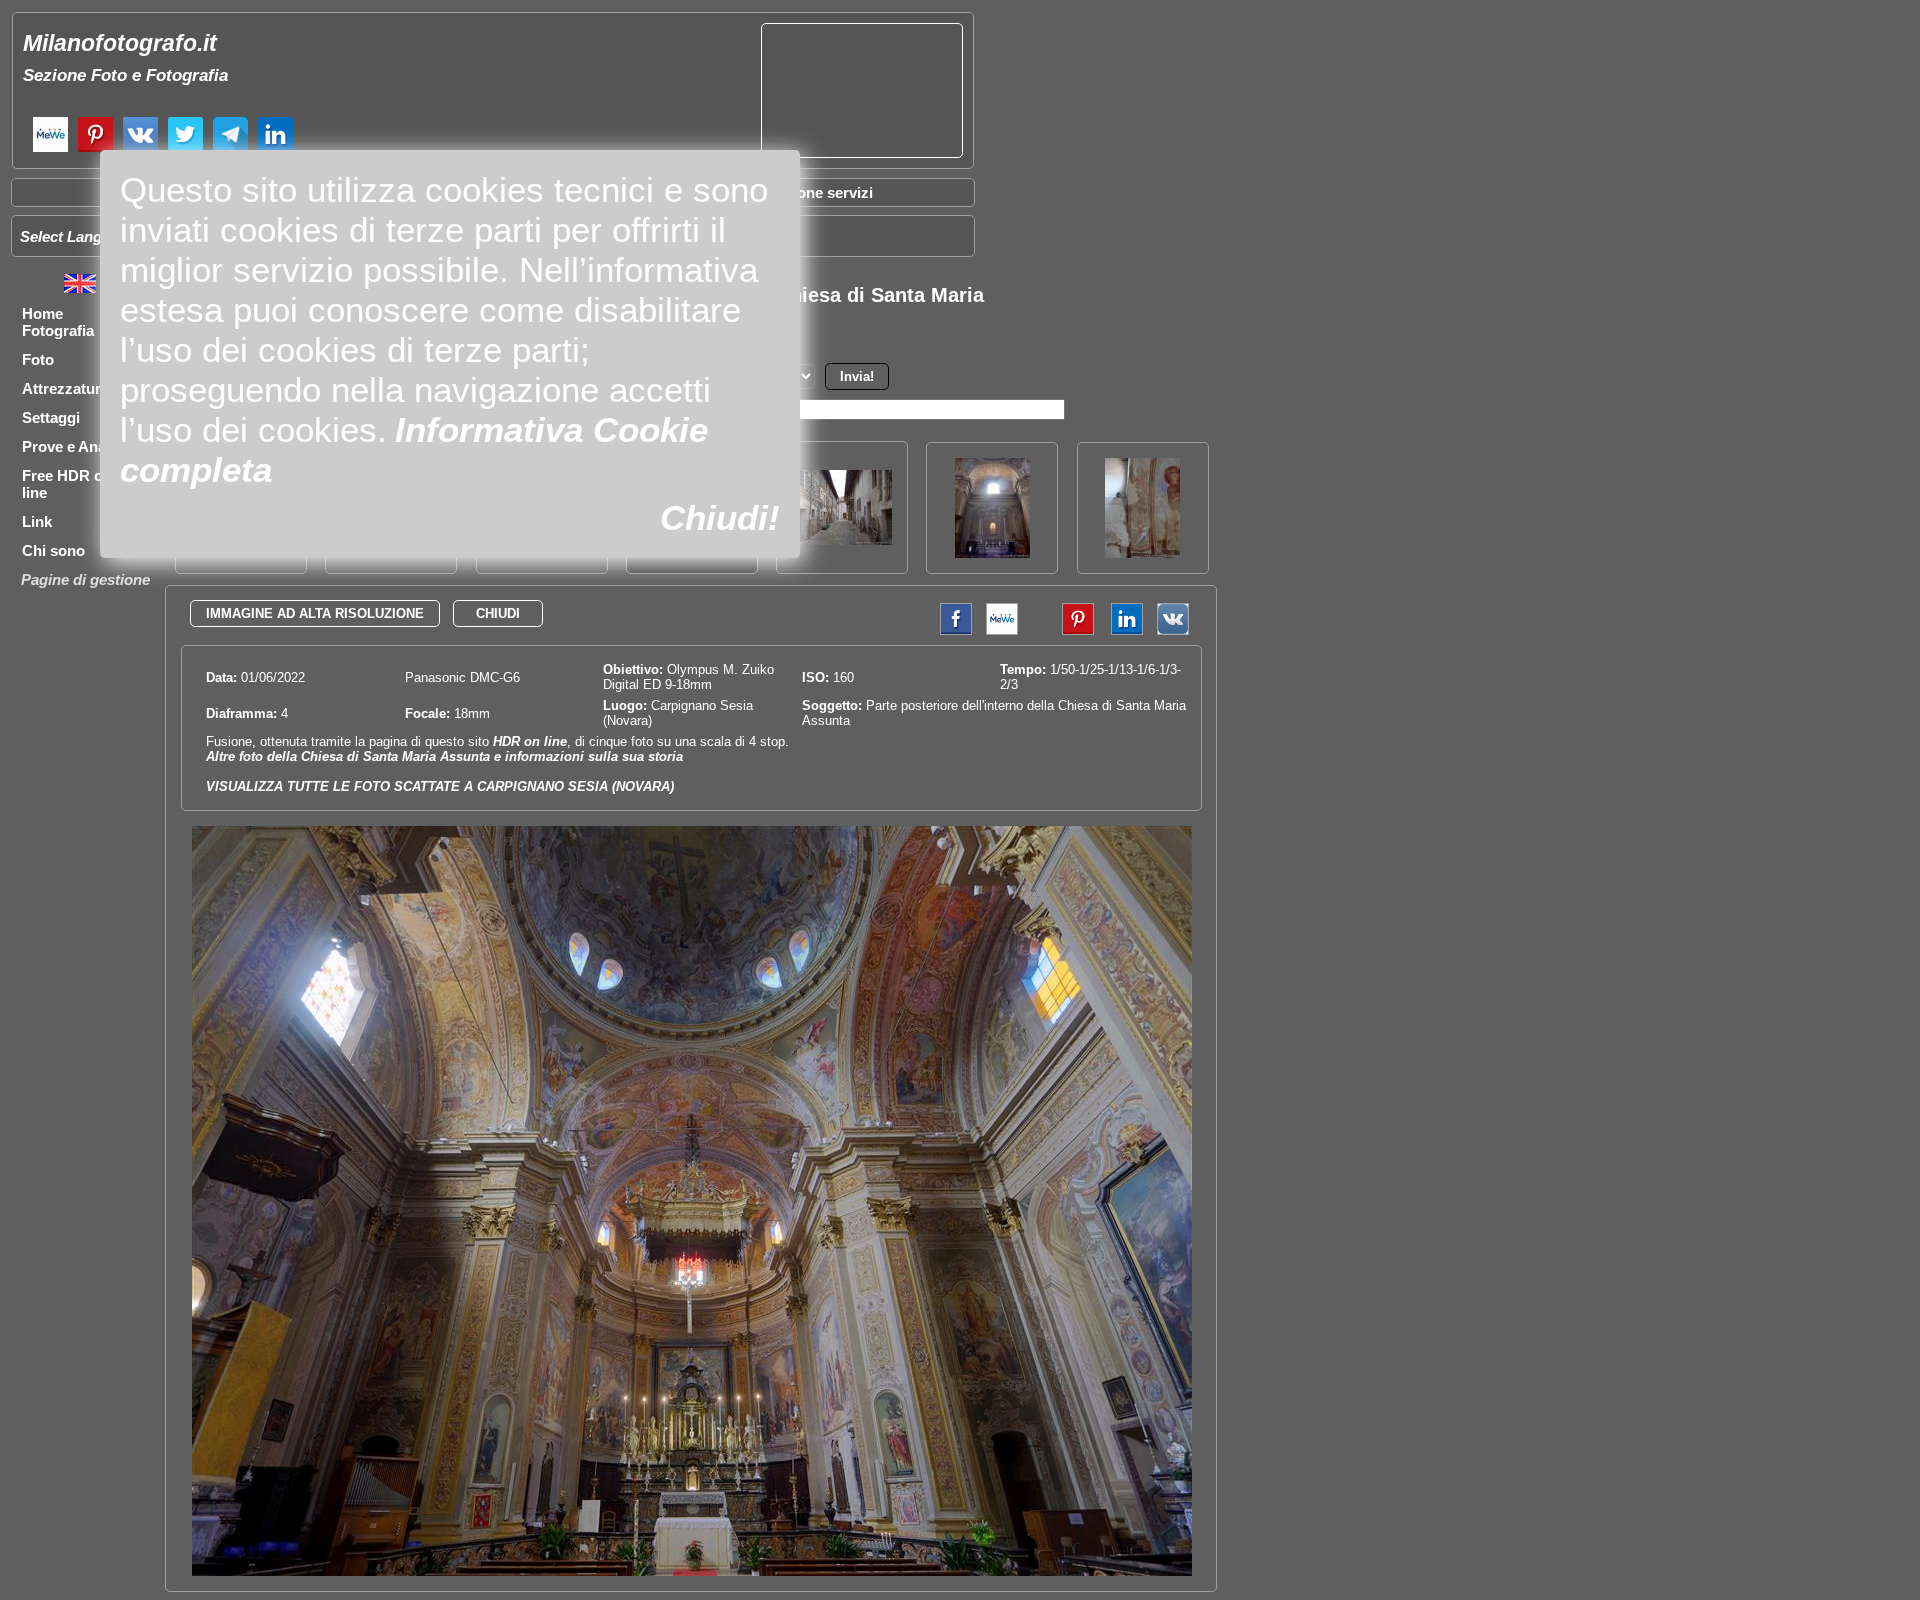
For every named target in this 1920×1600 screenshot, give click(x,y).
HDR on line (530, 741)
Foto (38, 359)
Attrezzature (65, 388)
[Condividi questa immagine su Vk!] (1173, 630)
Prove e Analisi (74, 446)
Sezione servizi (820, 192)
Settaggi (51, 417)
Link (37, 521)
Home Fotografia (58, 322)
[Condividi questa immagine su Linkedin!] (1122, 630)
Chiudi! (720, 517)
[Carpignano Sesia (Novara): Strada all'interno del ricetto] (842, 539)
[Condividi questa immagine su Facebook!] (951, 630)
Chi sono (53, 550)
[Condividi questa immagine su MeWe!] (1002, 630)
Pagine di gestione (85, 579)
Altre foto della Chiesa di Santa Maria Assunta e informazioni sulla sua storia (444, 756)
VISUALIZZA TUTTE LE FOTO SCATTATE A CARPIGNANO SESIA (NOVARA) (440, 786)
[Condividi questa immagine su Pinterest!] (1063, 630)
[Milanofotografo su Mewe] (50, 149)
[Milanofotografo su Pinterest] (95, 149)
